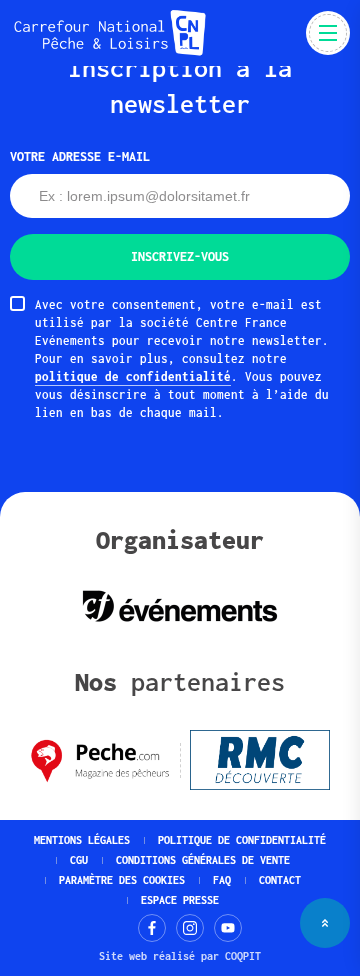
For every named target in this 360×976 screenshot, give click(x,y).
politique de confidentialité (133, 376)
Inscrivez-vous (180, 256)
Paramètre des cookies (122, 880)
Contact (280, 880)
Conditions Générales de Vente (203, 860)
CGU (79, 860)
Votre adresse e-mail (80, 156)
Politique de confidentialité (242, 840)
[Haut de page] (325, 923)
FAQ (222, 880)
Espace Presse (180, 900)
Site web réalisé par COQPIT (180, 956)
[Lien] (152, 928)
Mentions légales (82, 840)
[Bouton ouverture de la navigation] (328, 33)
